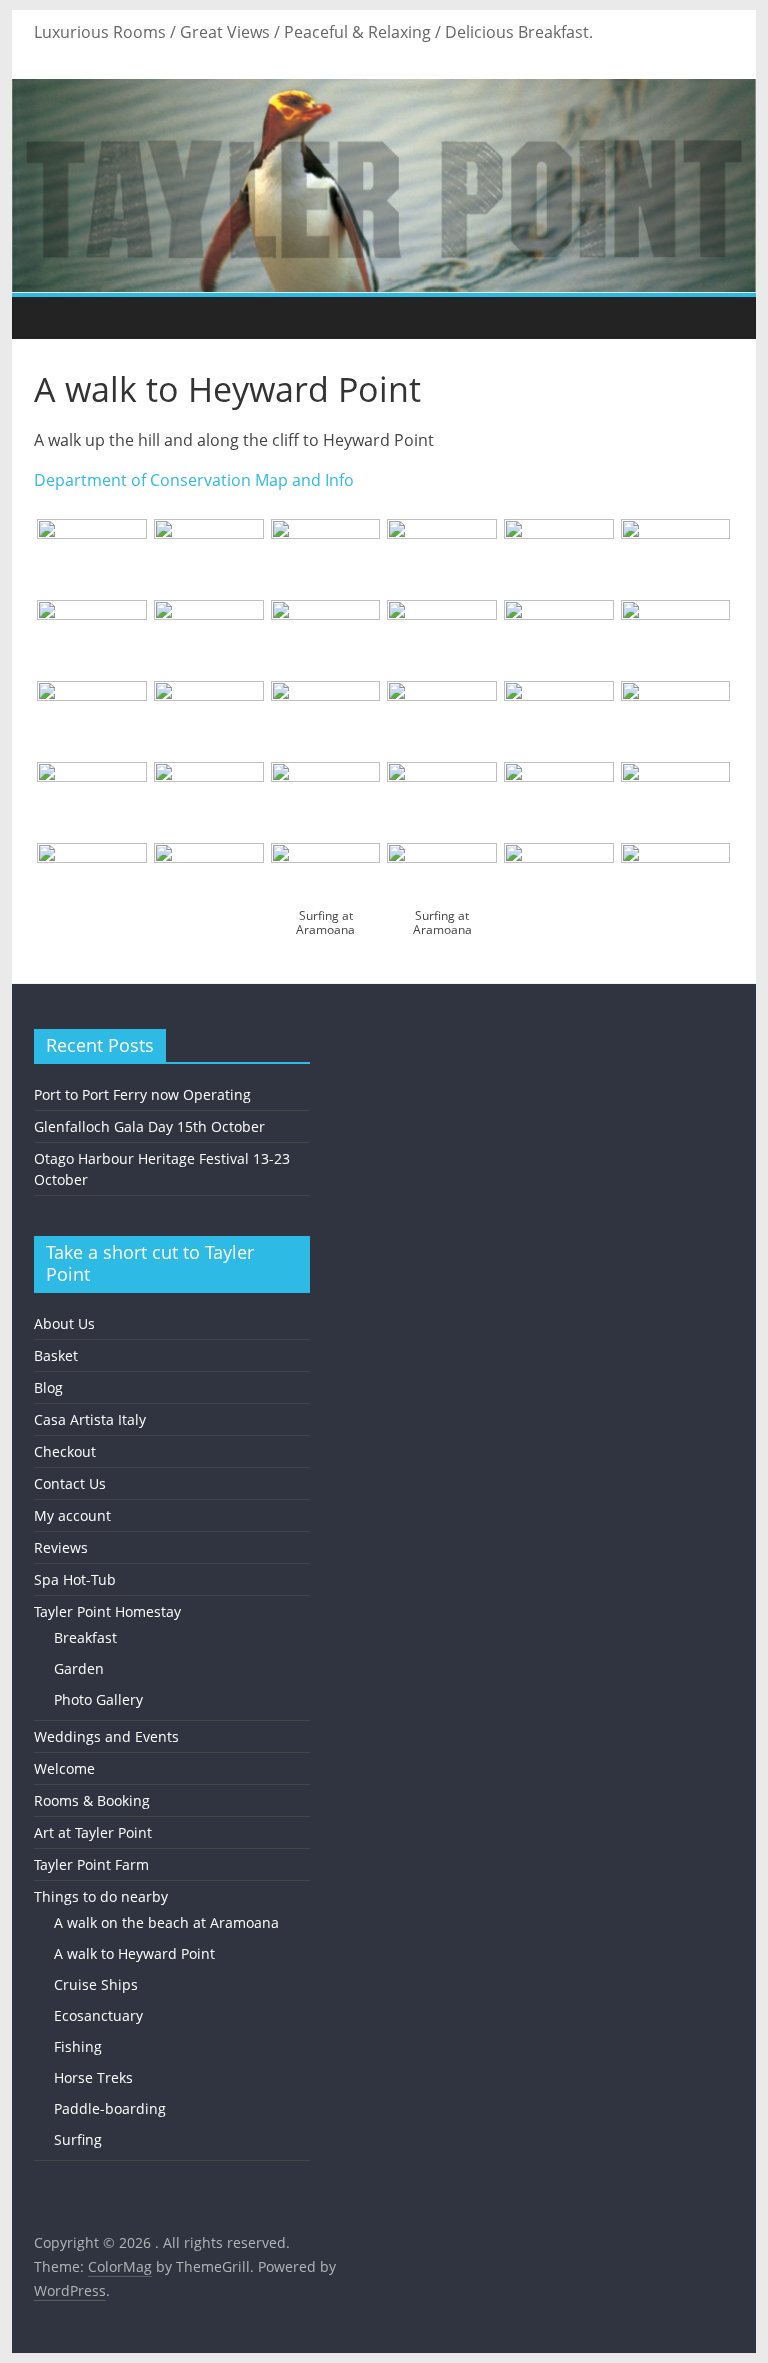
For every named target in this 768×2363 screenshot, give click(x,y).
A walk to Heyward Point (134, 1953)
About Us (64, 1323)
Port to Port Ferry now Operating (142, 1094)
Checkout (65, 1451)
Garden (79, 1668)
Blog (48, 1387)
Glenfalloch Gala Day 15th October (149, 1126)
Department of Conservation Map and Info (194, 480)
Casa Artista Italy (90, 1419)
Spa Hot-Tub (75, 1579)
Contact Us (70, 1483)
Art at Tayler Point (93, 1832)
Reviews (61, 1547)
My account (72, 1515)
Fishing (78, 2046)
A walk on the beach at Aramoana (166, 1922)
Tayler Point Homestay (107, 1611)
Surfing (78, 2139)
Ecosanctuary (98, 2015)
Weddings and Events (106, 1736)
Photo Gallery (98, 1699)
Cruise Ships (96, 1984)
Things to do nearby (101, 1896)
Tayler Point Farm (91, 1864)
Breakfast (85, 1637)
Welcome (64, 1768)
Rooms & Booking (92, 1800)
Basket (56, 1355)
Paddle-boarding (110, 2108)
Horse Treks (93, 2077)
